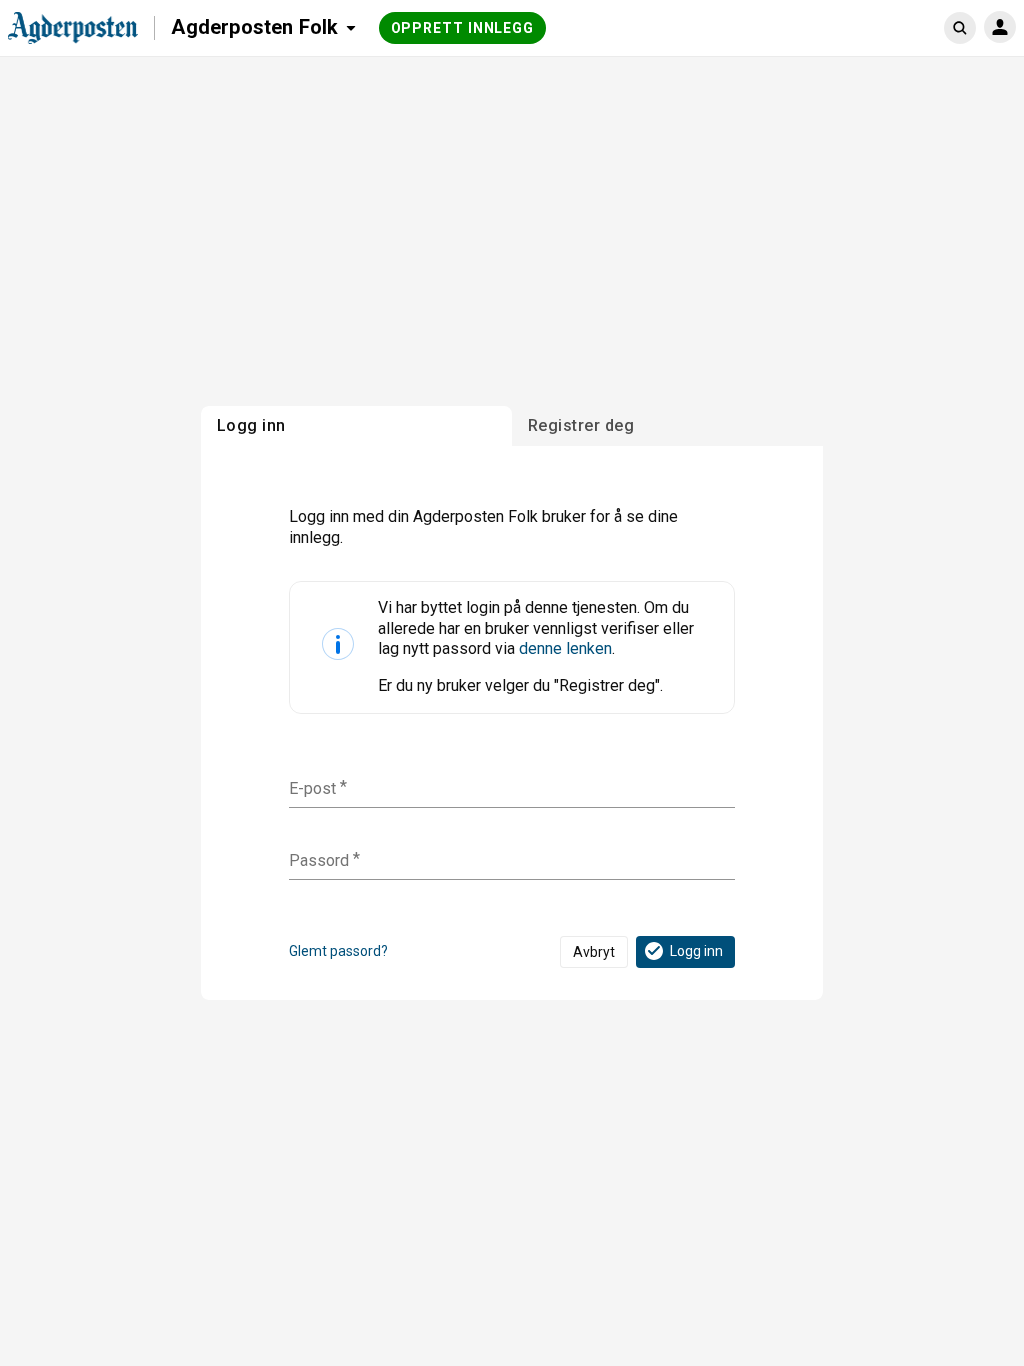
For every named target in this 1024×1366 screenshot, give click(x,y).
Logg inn (696, 951)
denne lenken (565, 648)
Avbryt (594, 952)
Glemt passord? (338, 951)
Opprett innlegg (463, 28)
